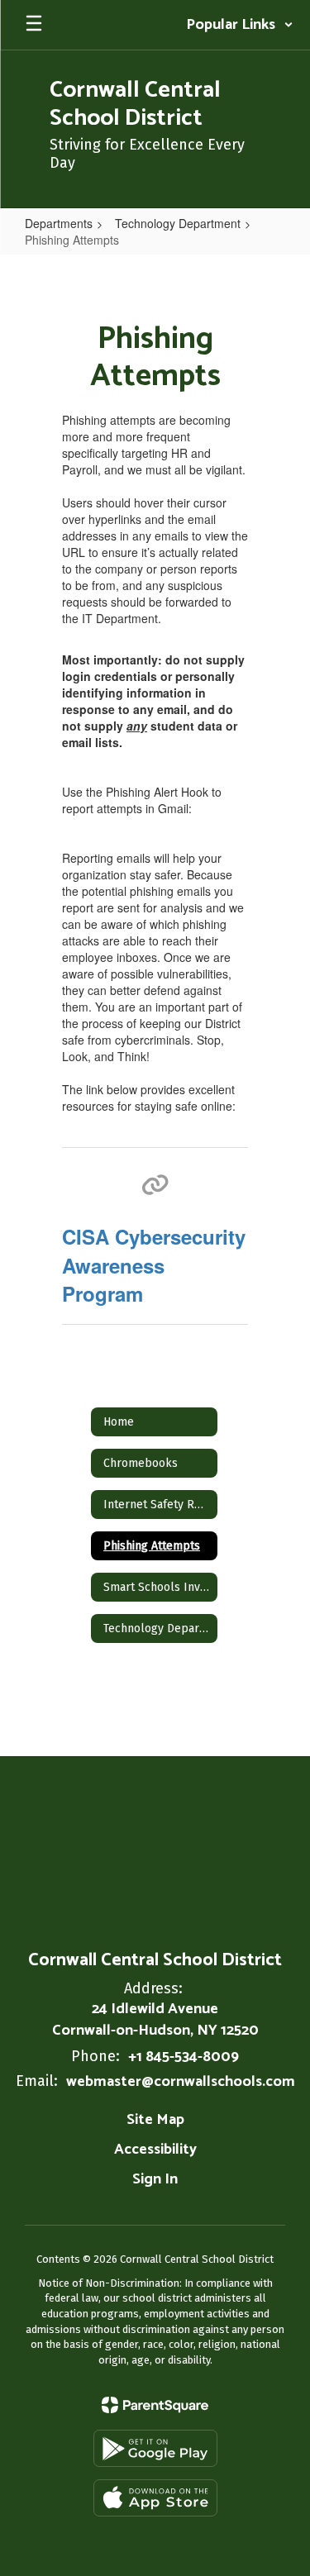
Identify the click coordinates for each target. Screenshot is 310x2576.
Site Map (155, 2120)
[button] (240, 25)
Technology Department (178, 223)
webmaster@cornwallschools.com (181, 2082)
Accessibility (155, 2150)
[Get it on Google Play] (155, 2448)
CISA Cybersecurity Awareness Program (154, 1265)
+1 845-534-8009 (184, 2057)
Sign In (155, 2179)
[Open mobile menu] (34, 25)
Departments (59, 223)
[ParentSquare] (155, 2405)
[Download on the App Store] (155, 2498)
